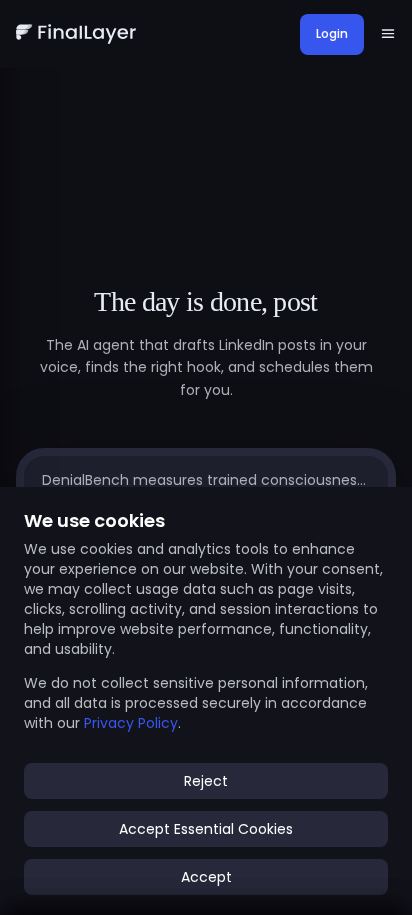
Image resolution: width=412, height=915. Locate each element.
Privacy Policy (131, 723)
